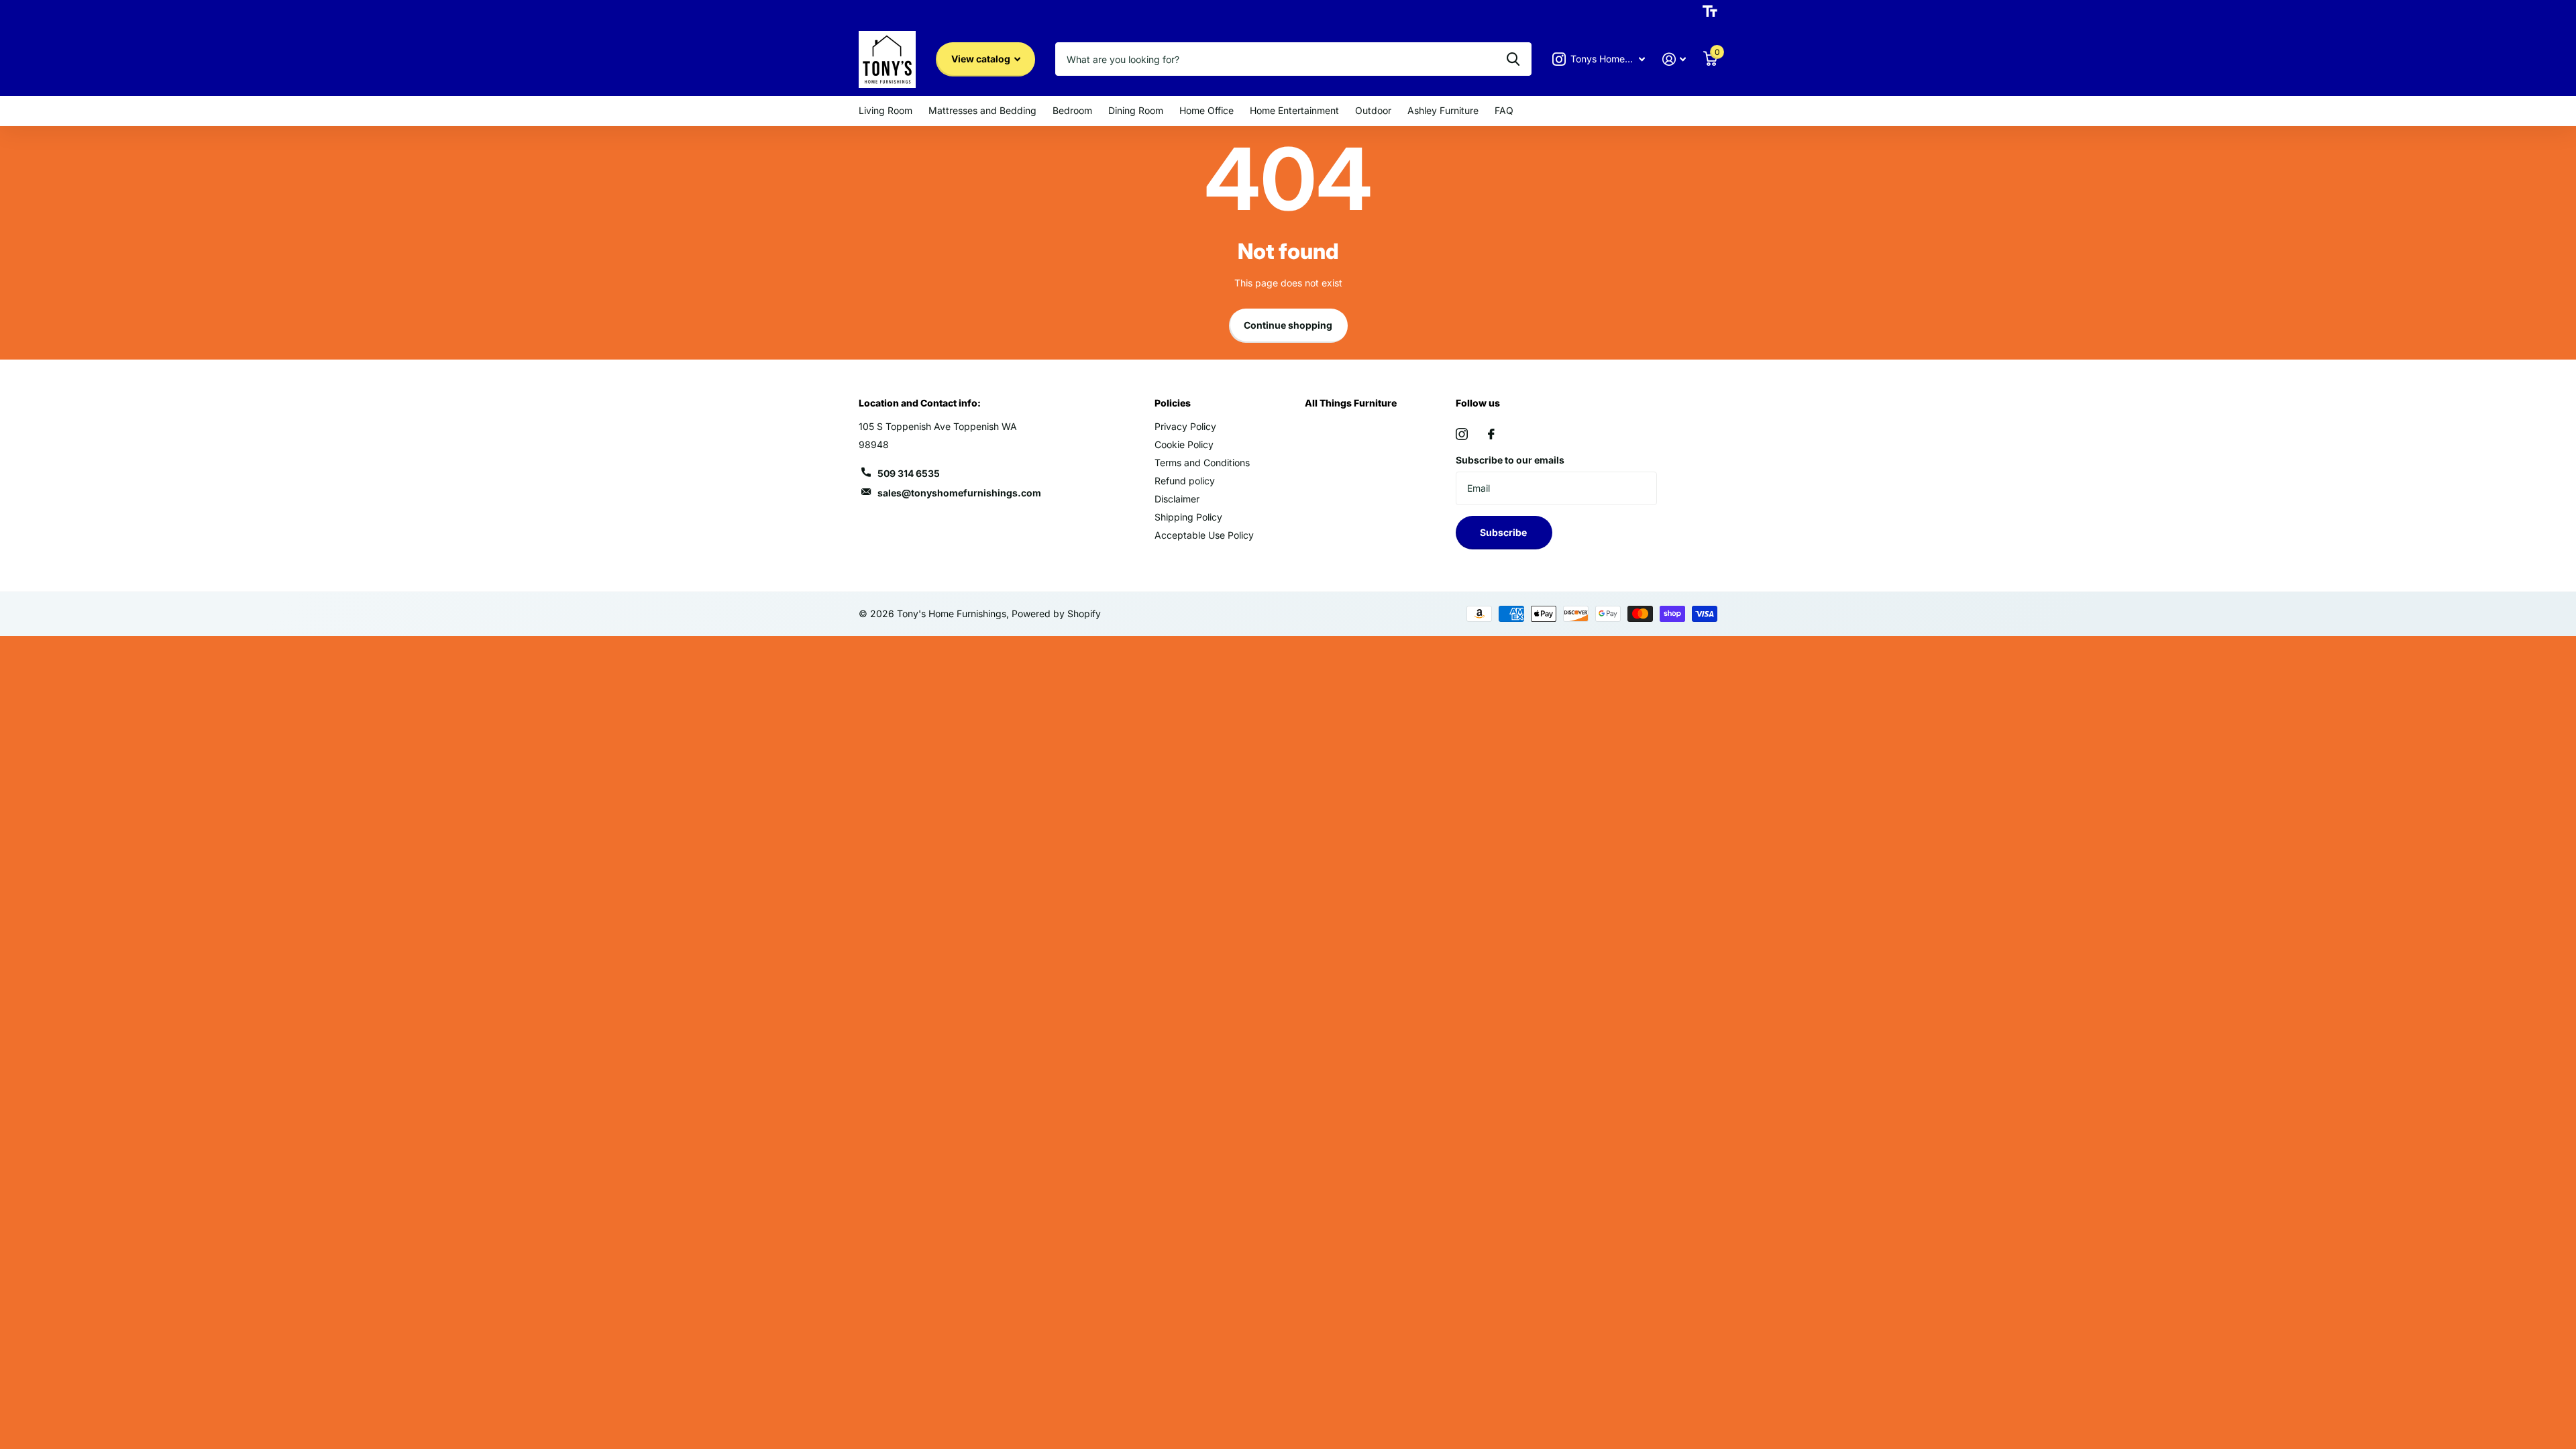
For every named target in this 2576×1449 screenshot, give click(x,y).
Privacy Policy (1185, 426)
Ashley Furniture (1443, 110)
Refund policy (1185, 481)
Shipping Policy (1188, 517)
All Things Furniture (1351, 403)
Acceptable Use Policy (1204, 535)
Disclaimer (1177, 499)
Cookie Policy (1184, 444)
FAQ (1504, 110)
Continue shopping (1288, 325)
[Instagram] (1462, 434)
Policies (1173, 403)
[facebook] (1491, 434)
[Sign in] (1674, 59)
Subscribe (1504, 532)
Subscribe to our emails (1510, 460)
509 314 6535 (909, 473)
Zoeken (1513, 59)
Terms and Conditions (1202, 463)
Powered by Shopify (1056, 613)
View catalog (982, 59)
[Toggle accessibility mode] (1710, 11)
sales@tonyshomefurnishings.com (959, 493)
